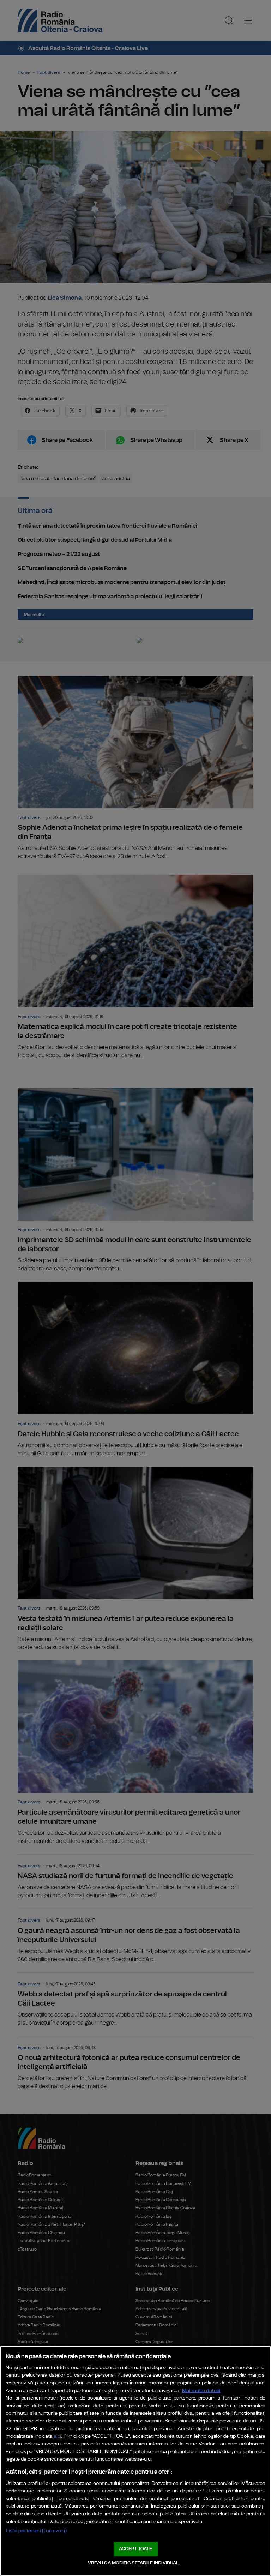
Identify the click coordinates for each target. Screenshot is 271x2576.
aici (58, 2436)
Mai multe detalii (201, 2391)
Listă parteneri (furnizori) (36, 2531)
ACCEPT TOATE (135, 2549)
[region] (135, 2461)
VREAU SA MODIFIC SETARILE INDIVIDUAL (133, 2563)
